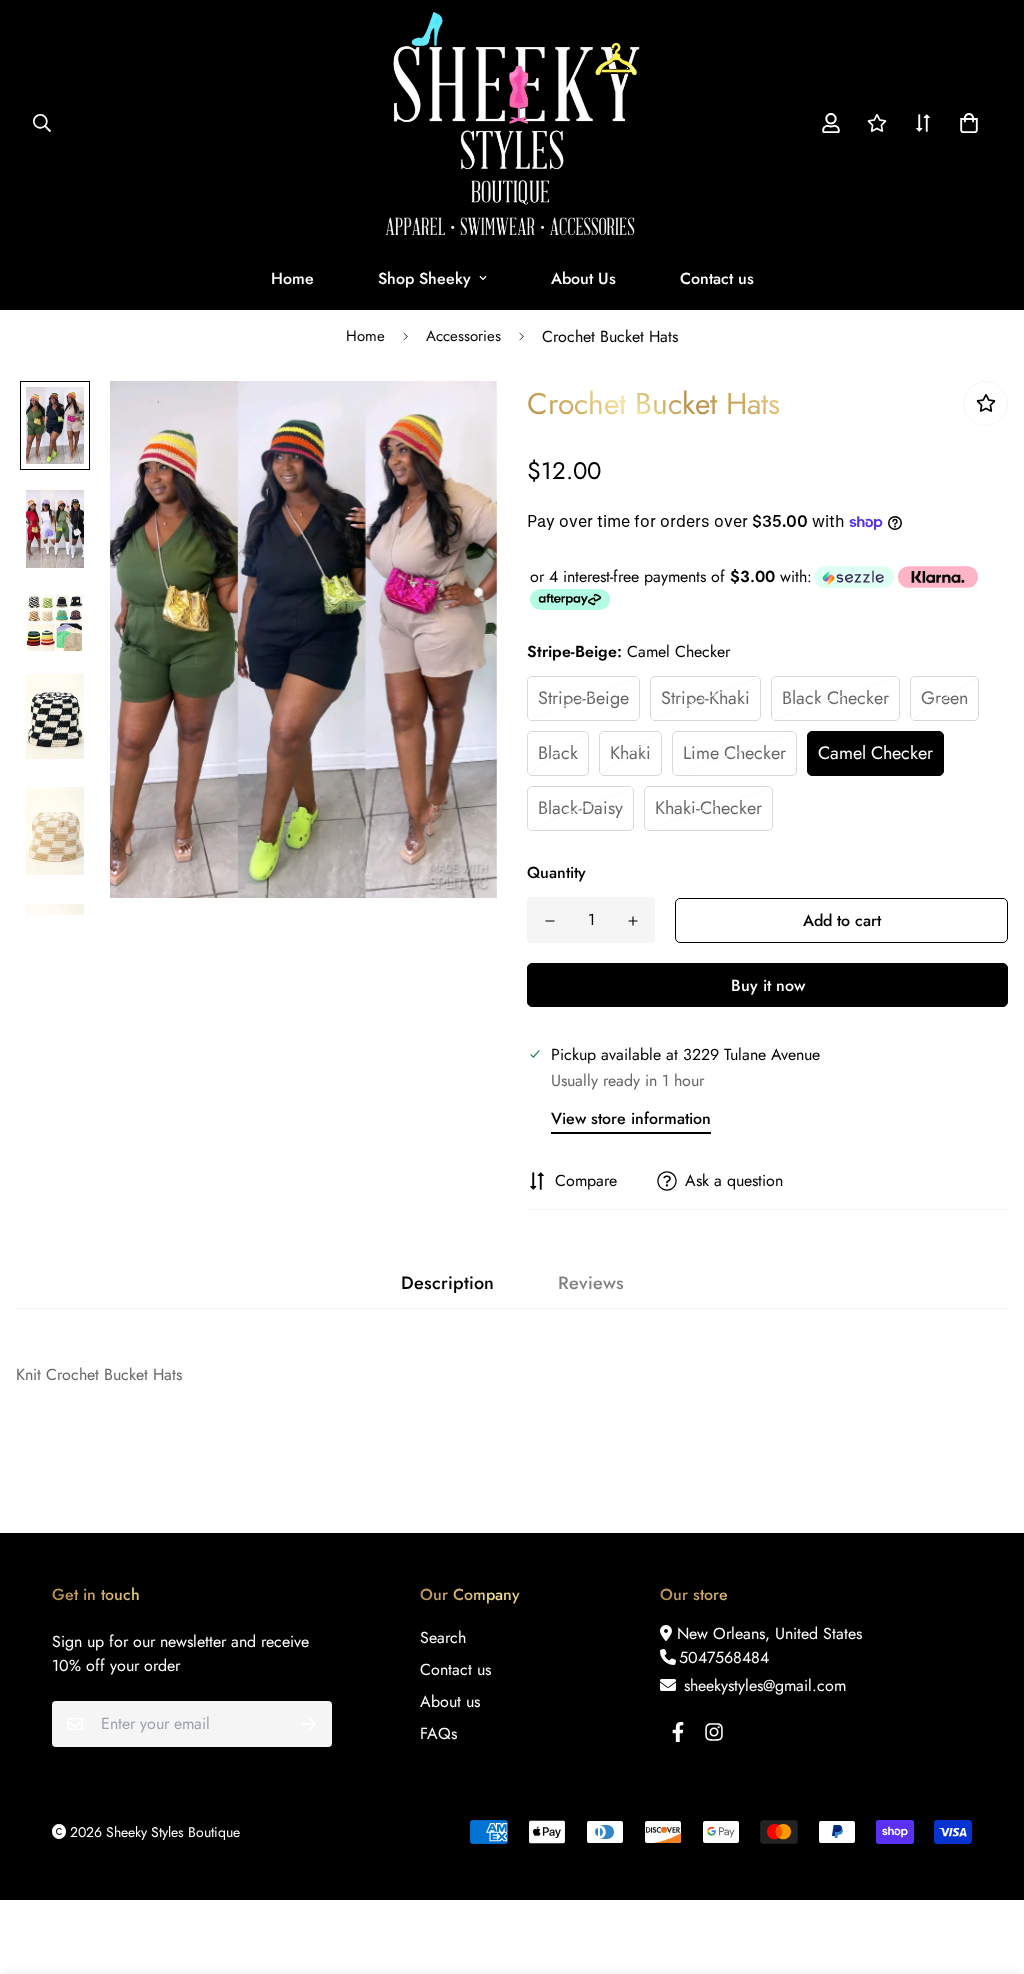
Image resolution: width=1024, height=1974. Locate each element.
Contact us (717, 278)
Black (558, 753)
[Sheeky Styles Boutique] (512, 123)
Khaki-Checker (708, 808)
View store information (631, 1118)
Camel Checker (875, 753)
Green (944, 698)
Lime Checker (734, 753)
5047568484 (724, 1657)
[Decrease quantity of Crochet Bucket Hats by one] (549, 921)
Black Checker (835, 698)
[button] (965, 123)
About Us (583, 278)
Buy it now (768, 985)
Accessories (463, 336)
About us (450, 1701)
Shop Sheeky (424, 278)
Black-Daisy (580, 808)
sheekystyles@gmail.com (762, 1685)
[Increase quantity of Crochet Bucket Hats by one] (632, 921)
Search (443, 1637)
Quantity (556, 872)
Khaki (630, 753)
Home (292, 278)
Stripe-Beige (583, 698)
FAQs (438, 1733)
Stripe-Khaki (705, 698)
